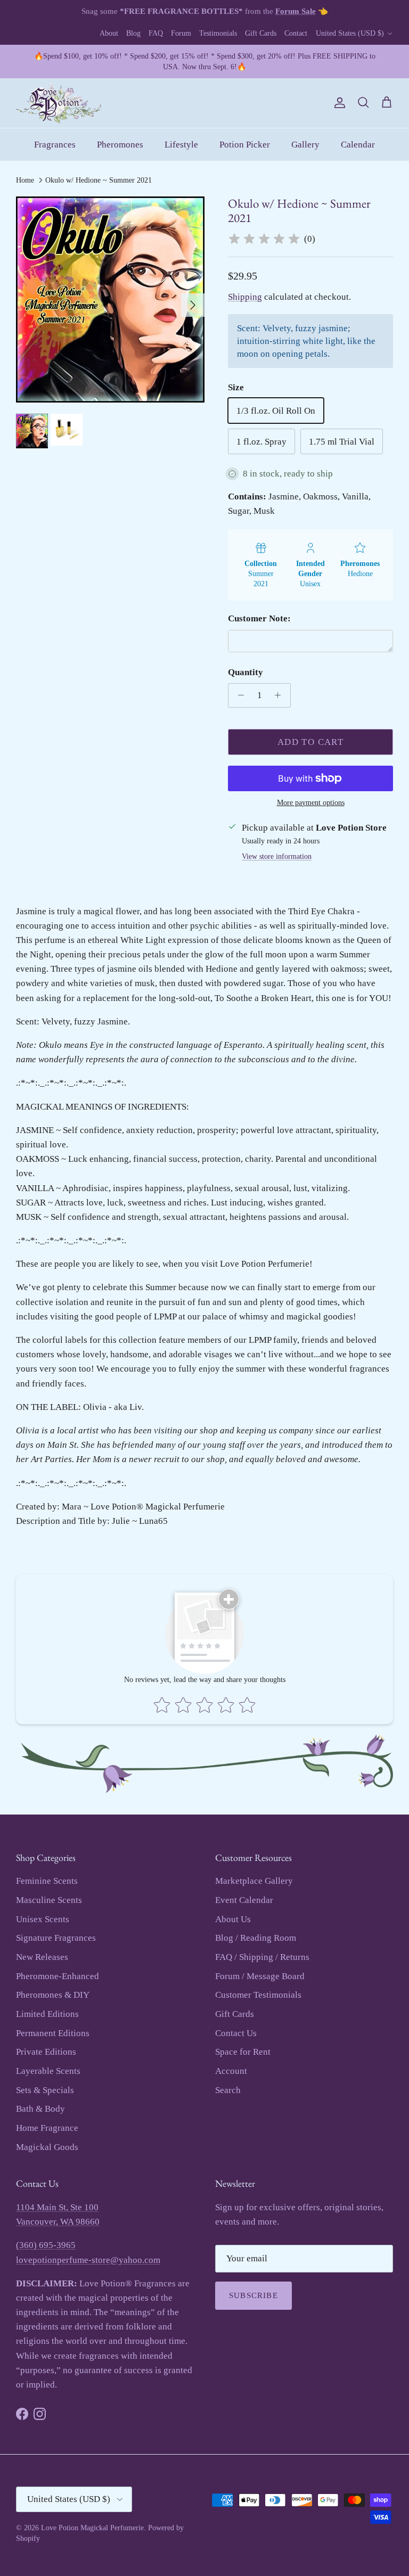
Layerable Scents (48, 2071)
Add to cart (310, 742)
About (109, 33)
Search (228, 2090)
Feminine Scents (47, 1881)
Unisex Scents (43, 1919)
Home (25, 180)
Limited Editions (47, 2014)
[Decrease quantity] (238, 695)
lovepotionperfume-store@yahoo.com (88, 2260)
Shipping (245, 297)
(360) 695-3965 (46, 2245)
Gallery (305, 145)
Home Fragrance (47, 2128)
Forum (181, 33)
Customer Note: (259, 618)
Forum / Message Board (260, 1976)
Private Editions (46, 2052)
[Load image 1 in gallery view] (110, 300)
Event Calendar (244, 1900)
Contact (296, 33)
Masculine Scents (49, 1900)
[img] (264, 239)
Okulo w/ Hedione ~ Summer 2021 (99, 180)
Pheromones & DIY (53, 1995)
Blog (133, 33)
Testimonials (218, 33)
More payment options (311, 803)
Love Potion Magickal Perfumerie (92, 2528)
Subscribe (253, 2295)
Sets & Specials (45, 2090)
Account (231, 2071)
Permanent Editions (53, 2033)
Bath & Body (40, 2109)
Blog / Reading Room (256, 1938)
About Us (233, 1919)
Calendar (358, 145)
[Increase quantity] (281, 695)
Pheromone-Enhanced (58, 1976)
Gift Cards (261, 33)
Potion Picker (245, 145)
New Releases (42, 1957)
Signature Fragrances (56, 1938)
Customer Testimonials (258, 1995)
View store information (277, 856)
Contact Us (236, 2033)
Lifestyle (181, 145)
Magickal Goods (47, 2147)
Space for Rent (243, 2052)
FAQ (156, 33)
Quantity (246, 672)
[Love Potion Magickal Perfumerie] (59, 103)
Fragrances (55, 145)
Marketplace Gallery (254, 1881)
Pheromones (120, 145)
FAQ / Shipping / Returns (262, 1957)
